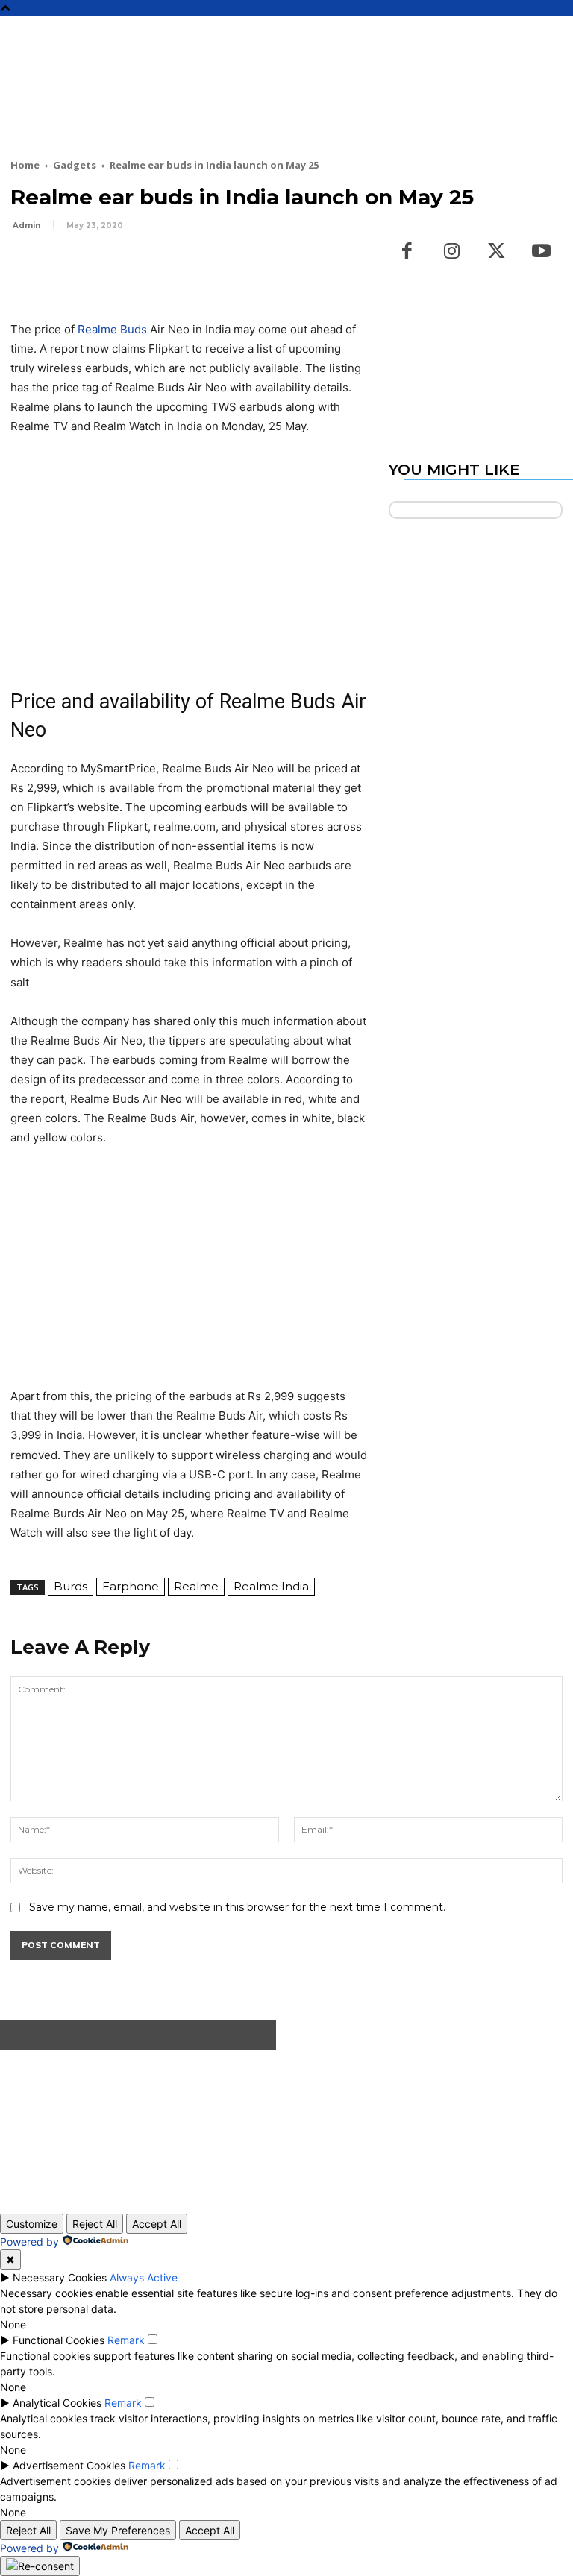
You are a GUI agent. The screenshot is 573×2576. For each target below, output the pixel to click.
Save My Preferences (118, 2530)
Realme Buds (112, 329)
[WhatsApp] (128, 267)
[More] (163, 267)
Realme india (271, 1586)
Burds (71, 1586)
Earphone (131, 1586)
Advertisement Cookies (69, 2465)
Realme (196, 1586)
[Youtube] (542, 252)
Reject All (95, 2224)
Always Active (144, 2277)
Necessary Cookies (60, 2277)
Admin (26, 226)
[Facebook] (25, 267)
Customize (32, 2224)
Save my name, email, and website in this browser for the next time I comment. (237, 1907)
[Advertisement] (282, 106)
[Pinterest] (94, 267)
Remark (126, 2340)
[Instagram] (452, 252)
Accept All (157, 2224)
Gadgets (75, 165)
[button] (555, 34)
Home (25, 165)
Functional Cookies (59, 2340)
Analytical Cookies (57, 2403)
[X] (60, 267)
